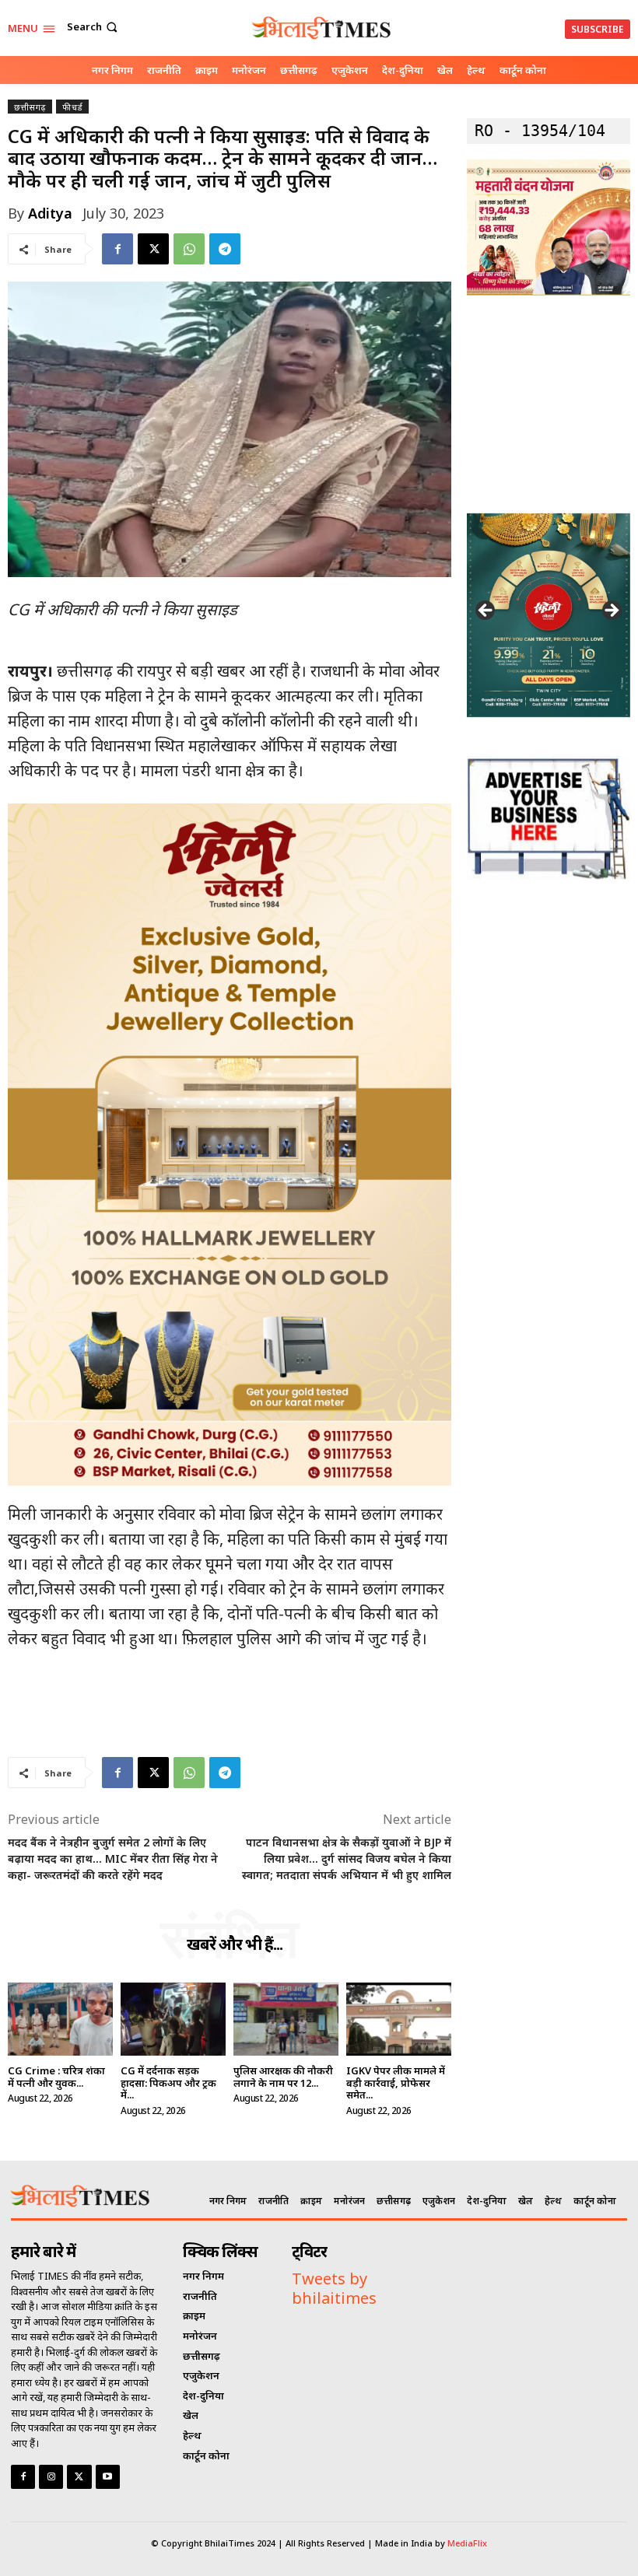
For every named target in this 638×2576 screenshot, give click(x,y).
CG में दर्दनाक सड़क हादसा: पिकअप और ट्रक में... (168, 2082)
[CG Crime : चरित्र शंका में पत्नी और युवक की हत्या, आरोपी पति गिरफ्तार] (60, 2019)
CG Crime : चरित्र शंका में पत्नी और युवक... (56, 2077)
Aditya (50, 213)
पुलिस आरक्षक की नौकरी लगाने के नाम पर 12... (283, 2077)
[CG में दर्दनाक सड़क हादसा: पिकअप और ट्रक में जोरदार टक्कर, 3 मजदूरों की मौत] (173, 2019)
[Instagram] (51, 2477)
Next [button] (611, 611)
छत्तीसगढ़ (30, 107)
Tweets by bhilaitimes (334, 2288)
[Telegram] (225, 249)
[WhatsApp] (189, 249)
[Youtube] (108, 2477)
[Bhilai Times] (321, 28)
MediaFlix (467, 2543)
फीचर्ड (72, 107)
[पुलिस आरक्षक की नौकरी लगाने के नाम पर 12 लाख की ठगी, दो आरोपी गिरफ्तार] (286, 2019)
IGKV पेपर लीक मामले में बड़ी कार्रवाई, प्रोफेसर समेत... (396, 2082)
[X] (153, 249)
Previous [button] (486, 611)
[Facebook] (117, 249)
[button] (94, 27)
